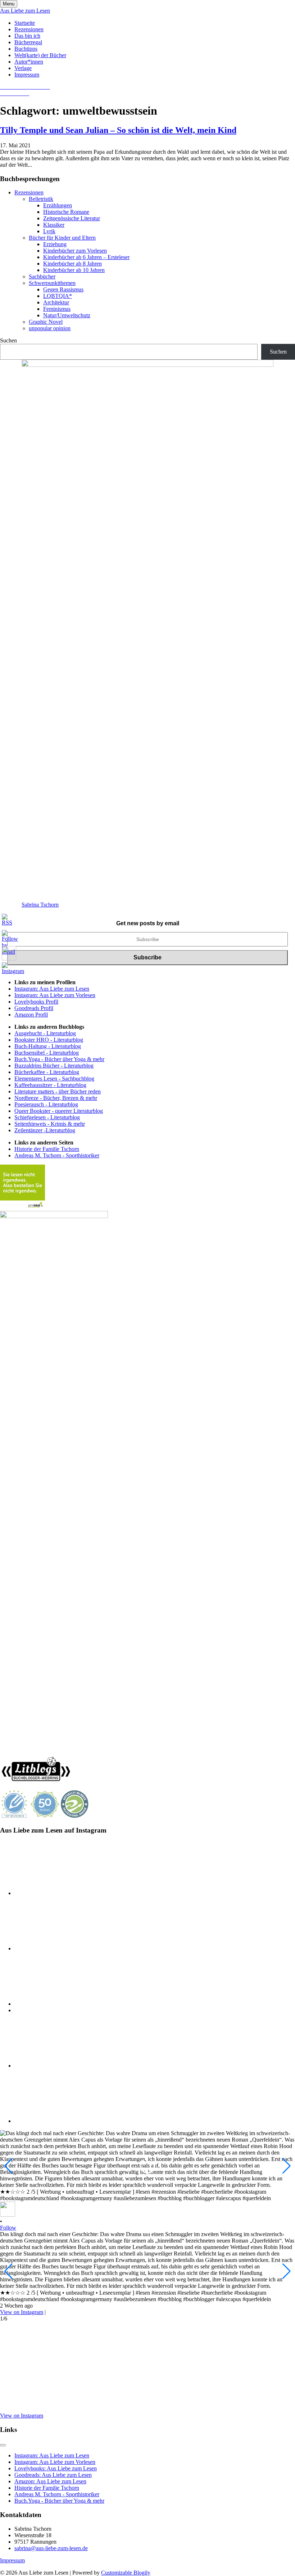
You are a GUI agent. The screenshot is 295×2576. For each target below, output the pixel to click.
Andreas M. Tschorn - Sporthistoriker (57, 1155)
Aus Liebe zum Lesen (25, 11)
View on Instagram (22, 2312)
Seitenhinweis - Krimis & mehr (50, 1124)
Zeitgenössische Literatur (72, 218)
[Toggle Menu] (3, 2445)
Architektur (56, 302)
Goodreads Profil (34, 1008)
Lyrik (49, 231)
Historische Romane (66, 212)
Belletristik (41, 199)
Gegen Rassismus (63, 289)
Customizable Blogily (126, 2573)
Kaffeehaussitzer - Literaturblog (50, 1085)
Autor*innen (29, 62)
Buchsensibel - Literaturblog (47, 1053)
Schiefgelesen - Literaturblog (47, 1117)
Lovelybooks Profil (36, 1002)
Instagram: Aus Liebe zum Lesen (52, 989)
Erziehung (55, 244)
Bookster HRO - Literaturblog (49, 1040)
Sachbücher (42, 277)
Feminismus (57, 309)
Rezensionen (29, 29)
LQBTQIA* (58, 296)
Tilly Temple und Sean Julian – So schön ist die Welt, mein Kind (118, 130)
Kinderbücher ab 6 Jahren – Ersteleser (86, 257)
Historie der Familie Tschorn (47, 1149)
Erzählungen (58, 205)
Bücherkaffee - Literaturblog (47, 1072)
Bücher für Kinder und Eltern (62, 238)
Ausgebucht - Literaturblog (45, 1033)
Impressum (27, 75)
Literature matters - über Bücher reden (58, 1091)
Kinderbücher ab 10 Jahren (74, 270)
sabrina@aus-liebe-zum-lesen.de (51, 2548)
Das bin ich (27, 36)
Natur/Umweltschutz (67, 315)
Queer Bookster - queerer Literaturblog (59, 1111)
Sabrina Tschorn (40, 905)
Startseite (25, 23)
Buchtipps (26, 49)
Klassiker (54, 225)
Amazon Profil (31, 1015)
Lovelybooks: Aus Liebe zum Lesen (56, 2468)
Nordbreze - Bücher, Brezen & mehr (56, 1098)
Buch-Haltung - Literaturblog (48, 1046)
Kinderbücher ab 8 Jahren (72, 264)
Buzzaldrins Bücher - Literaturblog (54, 1066)
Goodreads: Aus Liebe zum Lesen (53, 2475)
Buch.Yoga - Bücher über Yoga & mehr (59, 1059)
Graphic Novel (46, 322)
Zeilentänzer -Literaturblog (45, 1130)
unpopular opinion (50, 328)
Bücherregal (28, 42)
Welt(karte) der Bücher (40, 55)
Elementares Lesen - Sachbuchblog (54, 1079)
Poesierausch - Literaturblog (46, 1104)
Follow (8, 2228)
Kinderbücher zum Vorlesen (75, 251)
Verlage (23, 68)
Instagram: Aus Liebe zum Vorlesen (55, 995)
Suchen (8, 340)
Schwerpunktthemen (52, 283)
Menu (9, 4)
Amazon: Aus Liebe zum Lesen (50, 2481)
